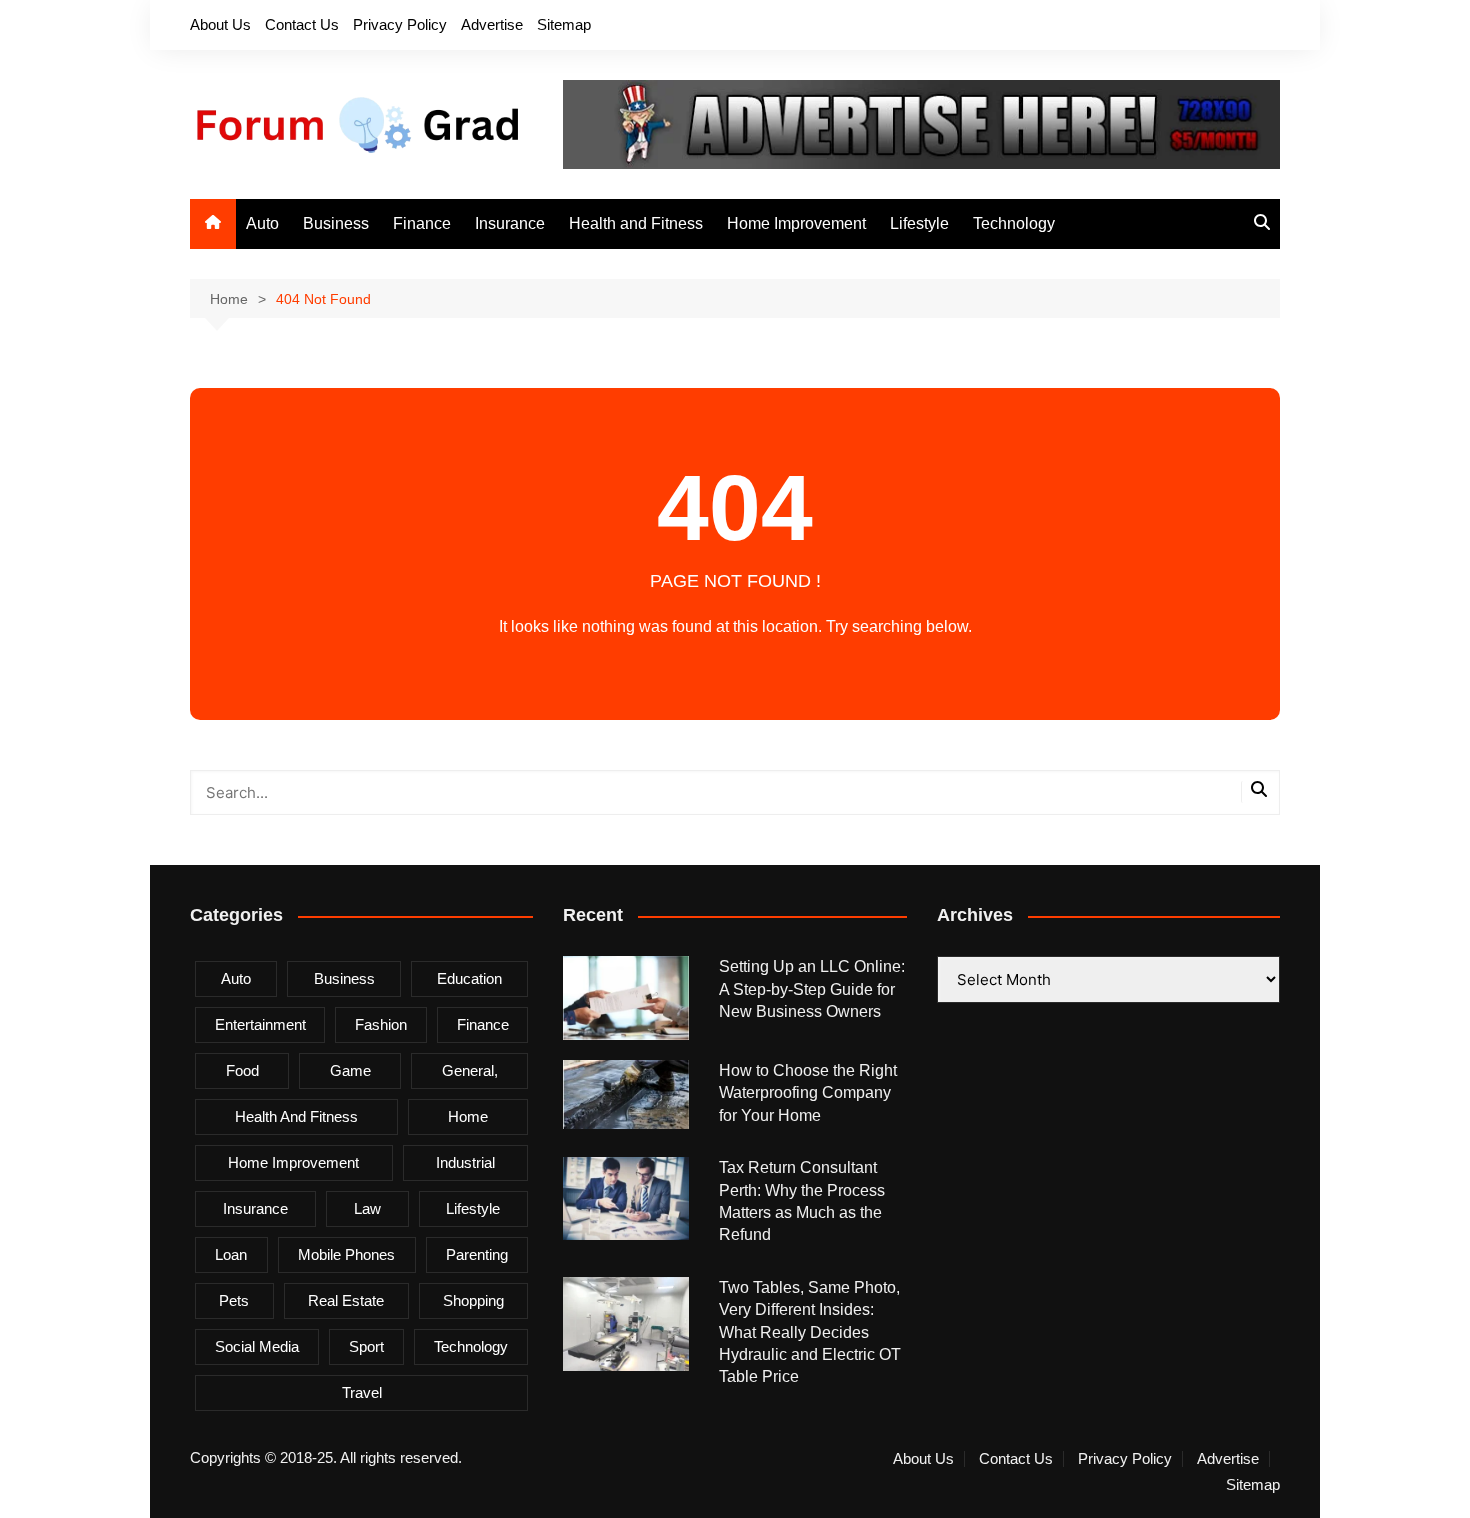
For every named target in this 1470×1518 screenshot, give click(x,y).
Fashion (381, 1024)
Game (350, 1070)
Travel (362, 1392)
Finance (422, 223)
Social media (257, 1346)
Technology (1014, 223)
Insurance (510, 223)
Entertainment (260, 1024)
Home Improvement (796, 223)
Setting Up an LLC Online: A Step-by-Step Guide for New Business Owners (812, 989)
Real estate (346, 1300)
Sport (366, 1346)
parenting (477, 1254)
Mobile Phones (346, 1254)
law (367, 1208)
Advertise (492, 24)
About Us (220, 24)
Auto (262, 223)
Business (336, 223)
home (468, 1116)
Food (242, 1070)
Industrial (465, 1162)
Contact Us (302, 24)
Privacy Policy (400, 24)
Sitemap (564, 24)
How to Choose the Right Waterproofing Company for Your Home (808, 1093)
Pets (234, 1300)
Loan (231, 1254)
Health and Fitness (636, 223)
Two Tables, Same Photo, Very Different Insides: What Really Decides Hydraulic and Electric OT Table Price (810, 1332)
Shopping (473, 1300)
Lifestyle (919, 223)
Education (469, 978)
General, (470, 1070)
